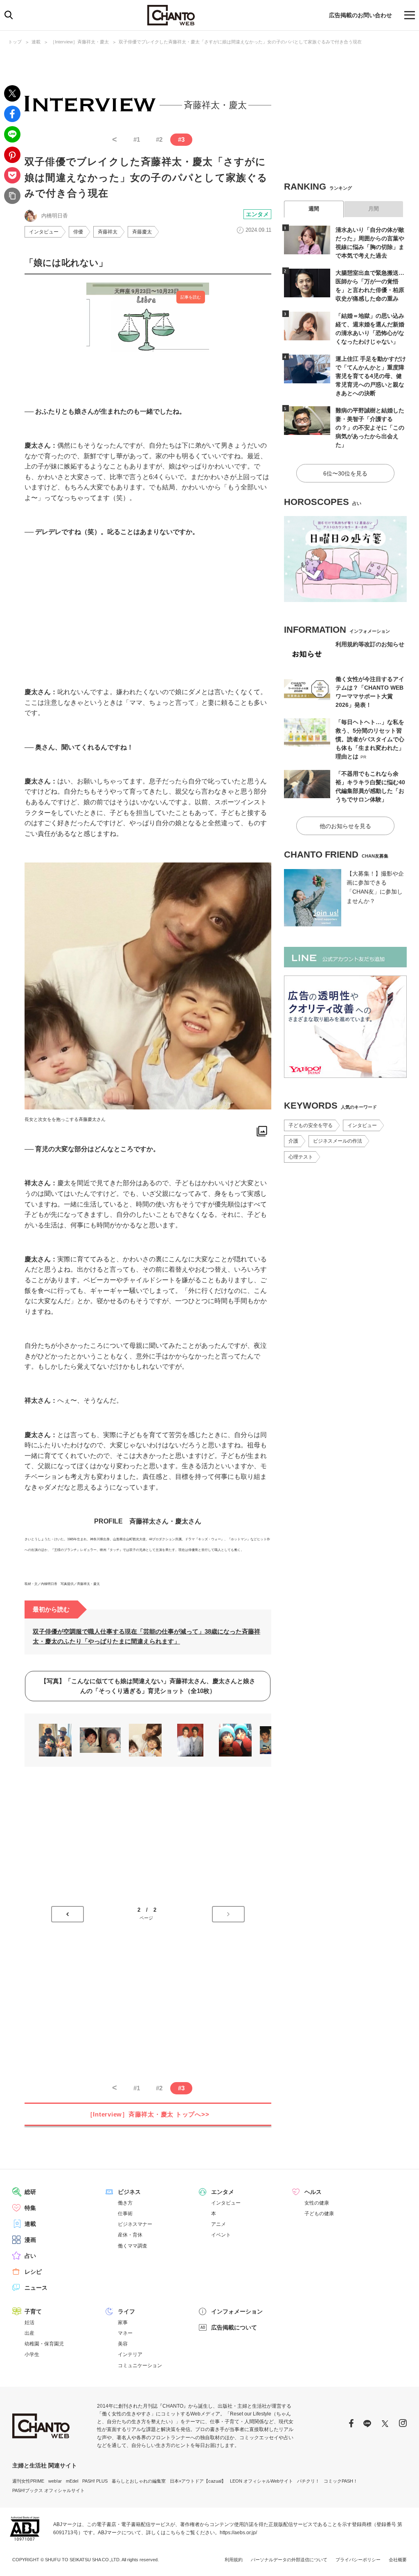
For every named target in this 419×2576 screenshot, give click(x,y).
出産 (29, 2333)
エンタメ (257, 214)
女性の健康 (317, 2203)
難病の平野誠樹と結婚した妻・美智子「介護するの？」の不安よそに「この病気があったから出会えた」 (370, 428)
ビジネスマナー (135, 2224)
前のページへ (68, 1914)
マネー (125, 2333)
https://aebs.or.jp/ (238, 2533)
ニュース (36, 2288)
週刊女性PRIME (28, 2481)
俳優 (78, 232)
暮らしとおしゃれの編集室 (139, 2481)
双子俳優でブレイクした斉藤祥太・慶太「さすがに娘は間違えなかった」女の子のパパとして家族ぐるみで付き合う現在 (240, 42)
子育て (33, 2311)
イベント (221, 2235)
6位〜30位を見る (345, 473)
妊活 (29, 2322)
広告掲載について (234, 2327)
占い (30, 2256)
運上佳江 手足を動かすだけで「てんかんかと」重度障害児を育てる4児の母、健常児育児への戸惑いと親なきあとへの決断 (371, 376)
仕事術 (125, 2214)
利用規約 (234, 2560)
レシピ (33, 2272)
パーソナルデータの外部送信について (289, 2560)
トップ (15, 42)
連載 (36, 42)
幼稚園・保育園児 (44, 2344)
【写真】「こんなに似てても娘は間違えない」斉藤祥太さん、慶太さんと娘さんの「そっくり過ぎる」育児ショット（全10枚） (148, 1686)
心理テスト (301, 1157)
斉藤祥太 (108, 232)
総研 (30, 2192)
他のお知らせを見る (345, 826)
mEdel (72, 2481)
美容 (123, 2344)
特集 (30, 2208)
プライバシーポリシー (358, 2560)
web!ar (55, 2481)
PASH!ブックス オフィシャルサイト (48, 2490)
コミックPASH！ (341, 2481)
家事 (123, 2322)
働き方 (125, 2203)
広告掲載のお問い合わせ (360, 15)
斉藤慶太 (142, 232)
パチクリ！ (308, 2481)
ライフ (126, 2311)
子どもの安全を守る (311, 1125)
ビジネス (129, 2192)
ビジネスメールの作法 (338, 1141)
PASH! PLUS (95, 2481)
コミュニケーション (140, 2365)
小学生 (32, 2354)
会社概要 (398, 2560)
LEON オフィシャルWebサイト (261, 2481)
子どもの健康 (319, 2214)
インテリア (130, 2354)
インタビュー (44, 232)
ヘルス (313, 2192)
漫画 (30, 2240)
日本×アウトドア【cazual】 (198, 2481)
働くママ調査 (133, 2246)
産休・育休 (130, 2235)
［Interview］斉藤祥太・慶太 (80, 42)
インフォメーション (237, 2311)
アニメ (219, 2224)
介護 (293, 1141)
